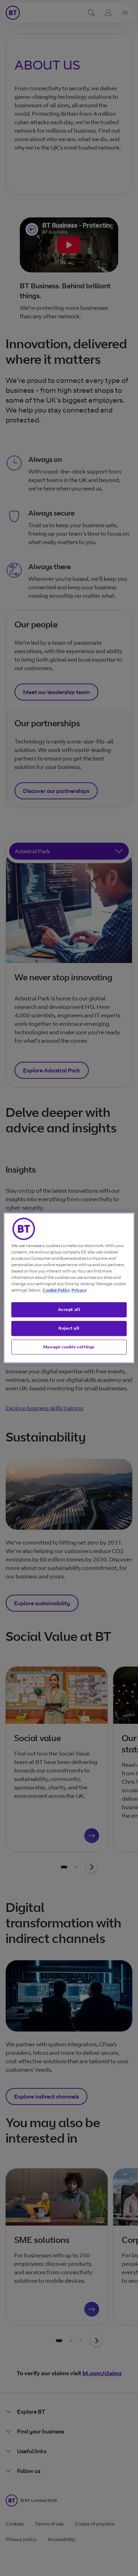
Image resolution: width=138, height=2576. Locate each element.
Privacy (79, 1290)
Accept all (69, 1309)
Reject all (69, 1328)
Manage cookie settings (69, 1347)
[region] (69, 1288)
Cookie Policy (56, 1290)
